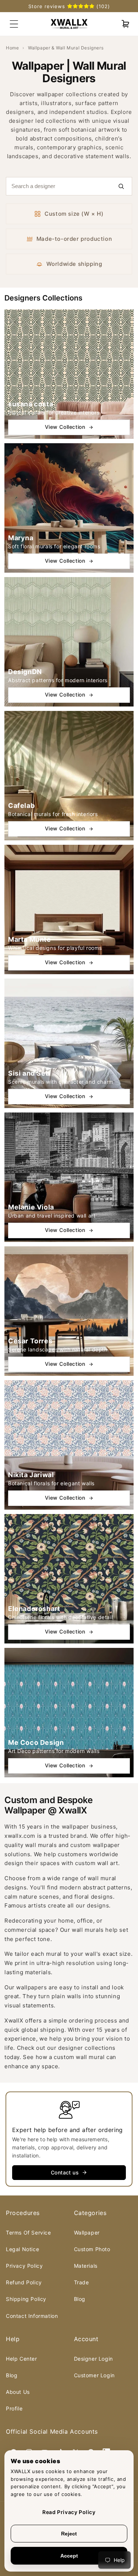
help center (22, 2359)
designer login (93, 2359)
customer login (94, 2375)
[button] (125, 24)
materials (86, 2266)
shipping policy (26, 2299)
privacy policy (24, 2266)
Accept (69, 2556)
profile (14, 2408)
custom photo (92, 2249)
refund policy (24, 2282)
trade (82, 2282)
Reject (69, 2534)
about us (18, 2392)
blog (80, 2299)
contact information (32, 2316)
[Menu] (14, 24)
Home (12, 48)
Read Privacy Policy (69, 2512)
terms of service (29, 2233)
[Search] (121, 186)
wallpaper (87, 2233)
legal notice (22, 2249)
